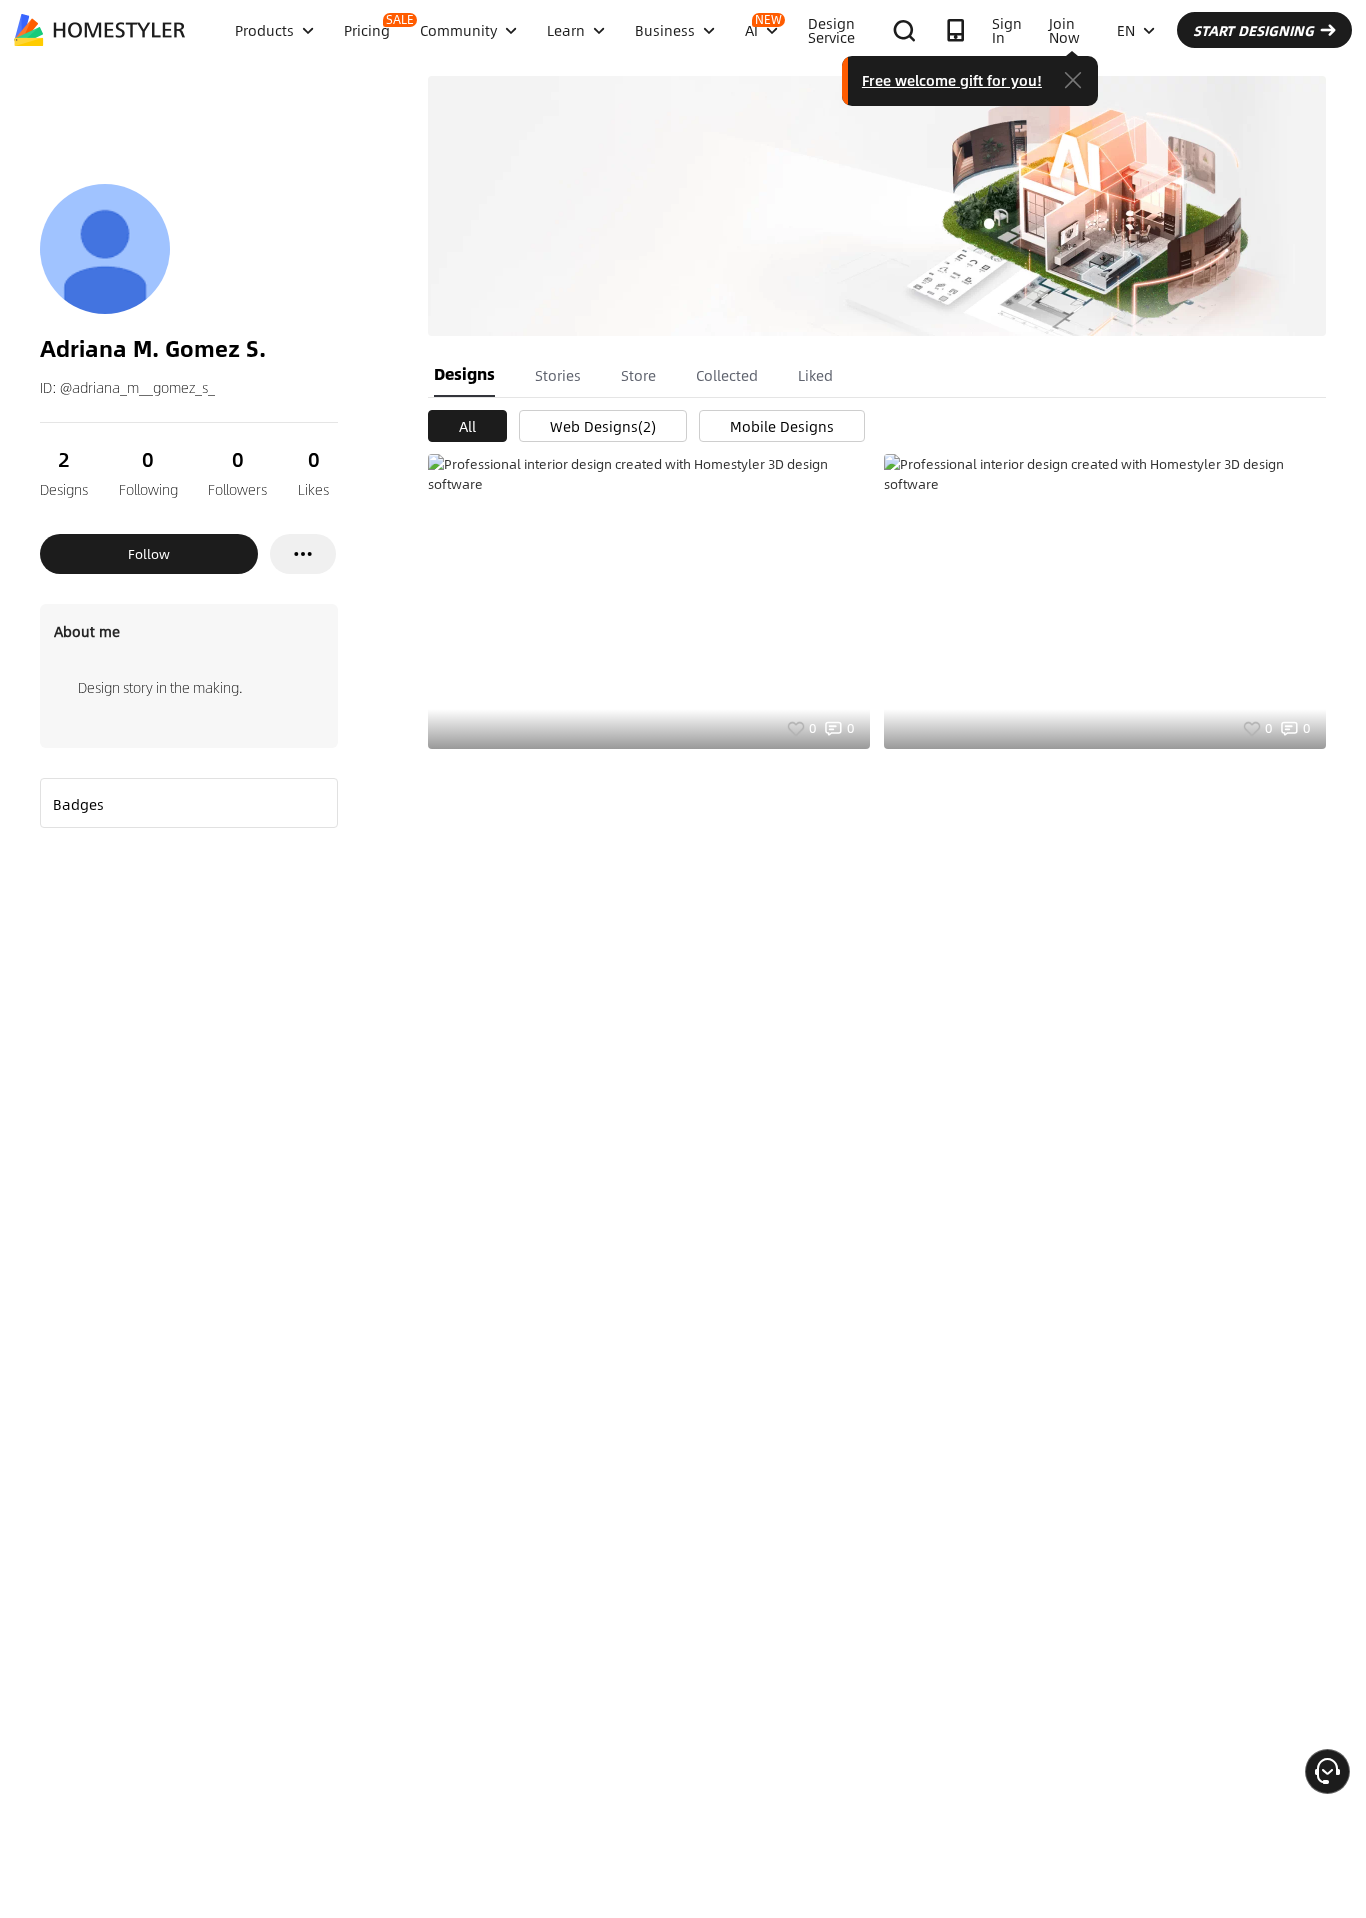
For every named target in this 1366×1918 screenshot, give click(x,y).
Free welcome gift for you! (952, 80)
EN (1126, 30)
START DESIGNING (1253, 30)
